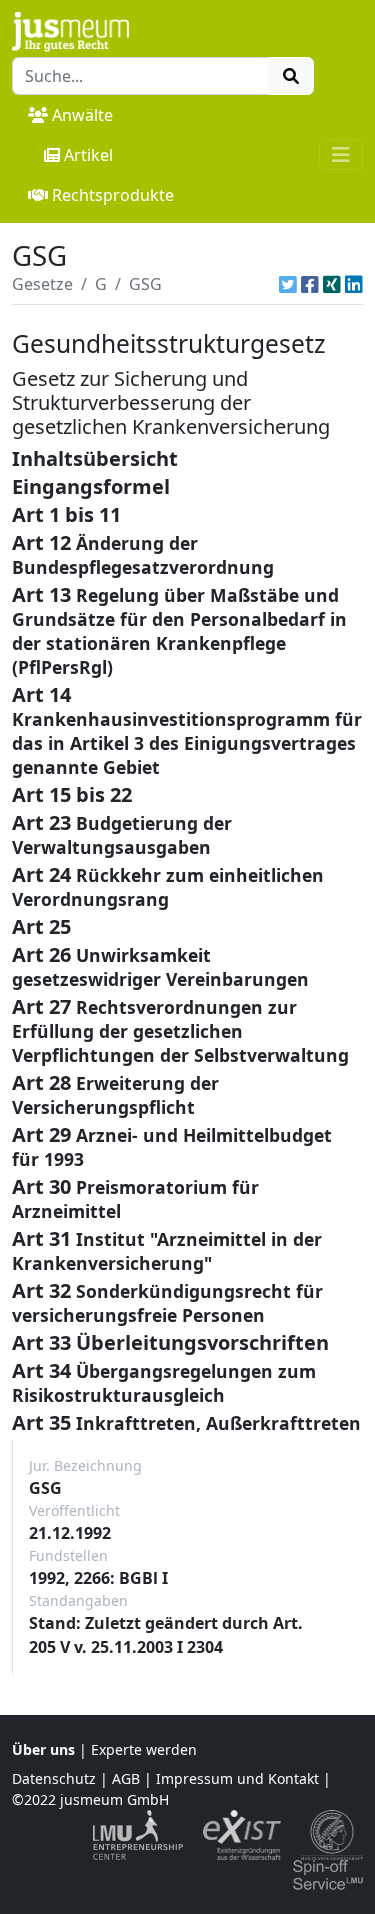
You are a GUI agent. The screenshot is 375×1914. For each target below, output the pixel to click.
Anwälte (82, 115)
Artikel (88, 155)
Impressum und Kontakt (237, 1778)
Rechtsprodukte (113, 195)
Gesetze (42, 284)
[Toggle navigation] (341, 155)
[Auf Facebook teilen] (310, 284)
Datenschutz (54, 1778)
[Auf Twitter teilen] (288, 284)
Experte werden (144, 1749)
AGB (126, 1778)
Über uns (43, 1749)
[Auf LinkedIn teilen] (354, 284)
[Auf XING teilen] (332, 284)
